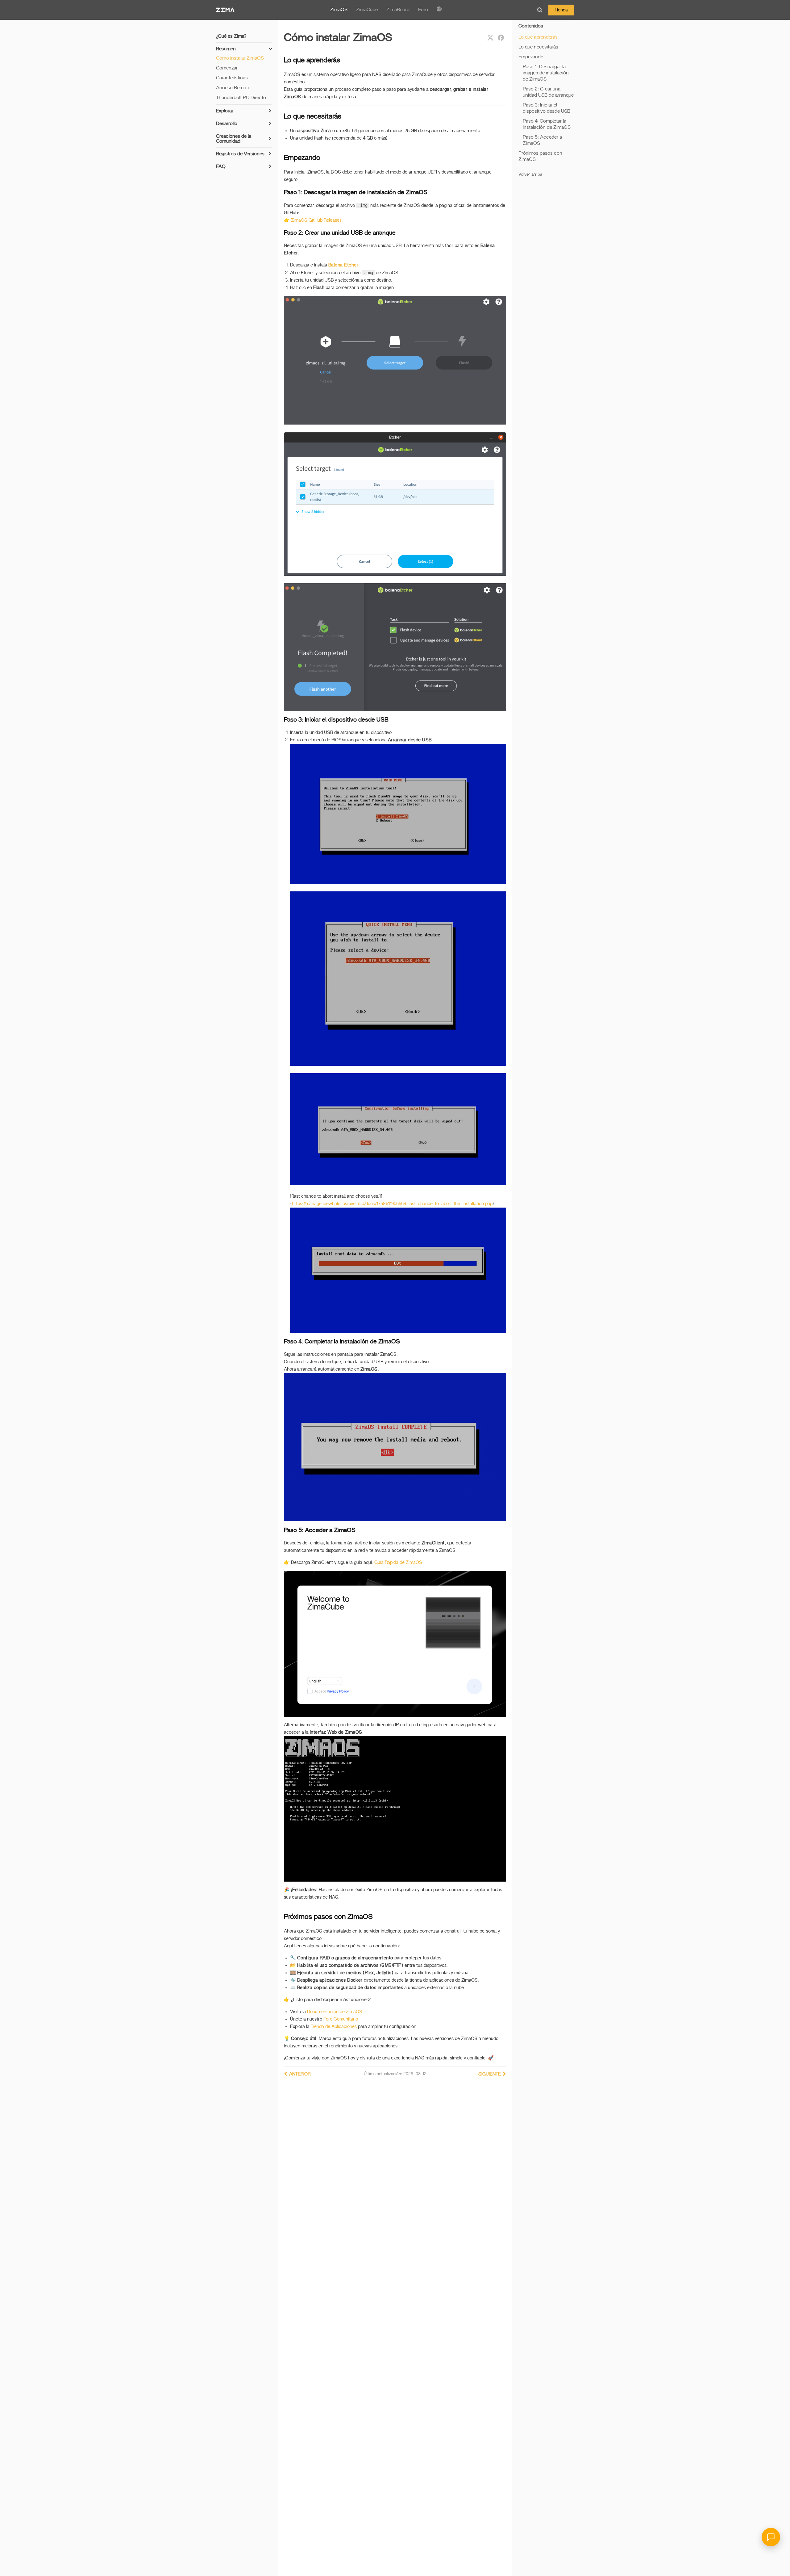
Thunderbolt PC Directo (241, 98)
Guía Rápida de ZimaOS (398, 1562)
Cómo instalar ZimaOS (240, 58)
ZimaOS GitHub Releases (316, 220)
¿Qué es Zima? (231, 36)
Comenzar (227, 68)
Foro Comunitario (341, 2019)
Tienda (561, 10)
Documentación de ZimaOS (335, 2012)
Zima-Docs (225, 10)
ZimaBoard (398, 10)
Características (232, 78)
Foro (423, 10)
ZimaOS (339, 10)
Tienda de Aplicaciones (334, 2027)
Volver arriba (530, 175)
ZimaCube (367, 10)
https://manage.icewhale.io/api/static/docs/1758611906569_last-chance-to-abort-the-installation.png (392, 1204)
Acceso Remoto (233, 88)
